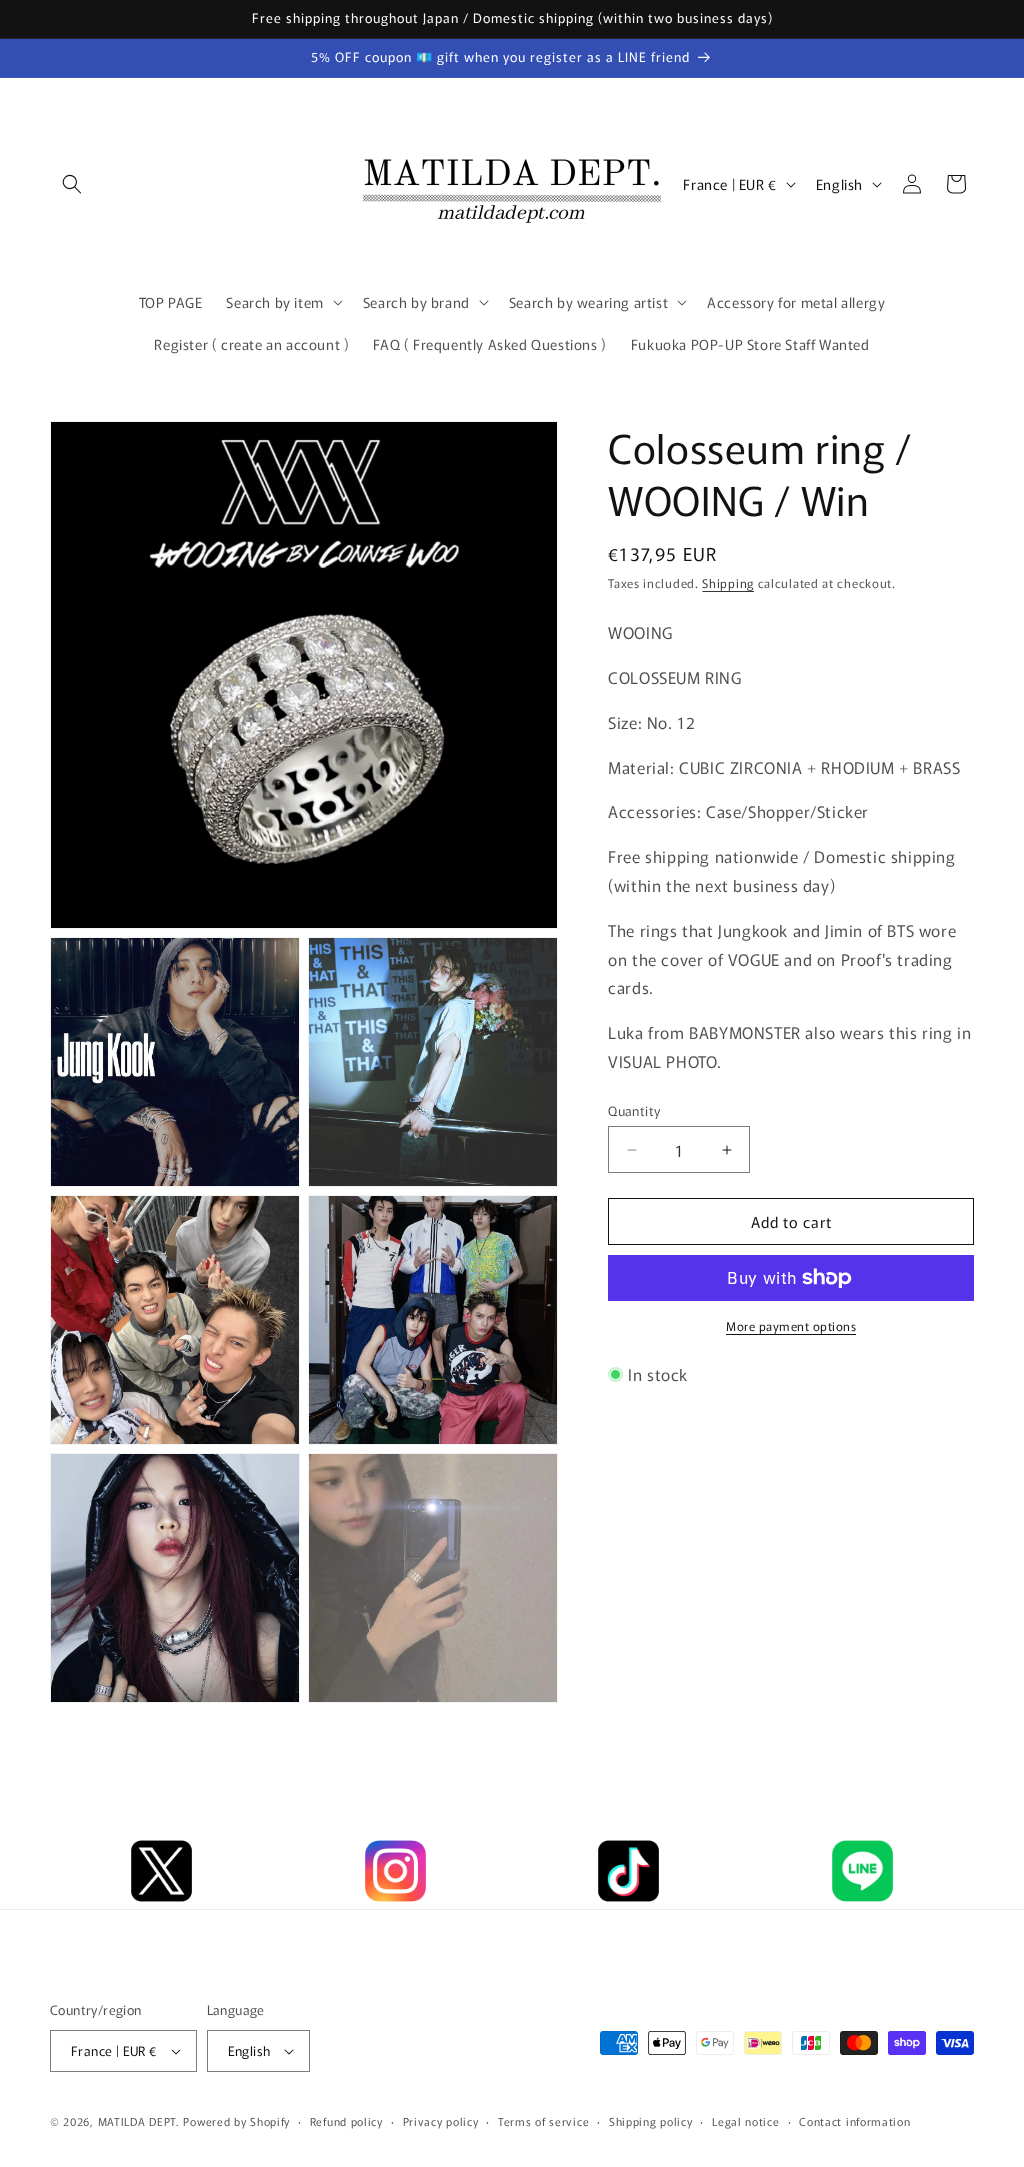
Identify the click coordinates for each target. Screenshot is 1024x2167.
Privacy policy (441, 2121)
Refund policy (346, 2121)
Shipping (728, 582)
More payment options (791, 1325)
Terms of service (543, 2121)
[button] (72, 184)
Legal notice (745, 2121)
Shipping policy (651, 2121)
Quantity (634, 1110)
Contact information (854, 2121)
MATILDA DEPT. (139, 2121)
